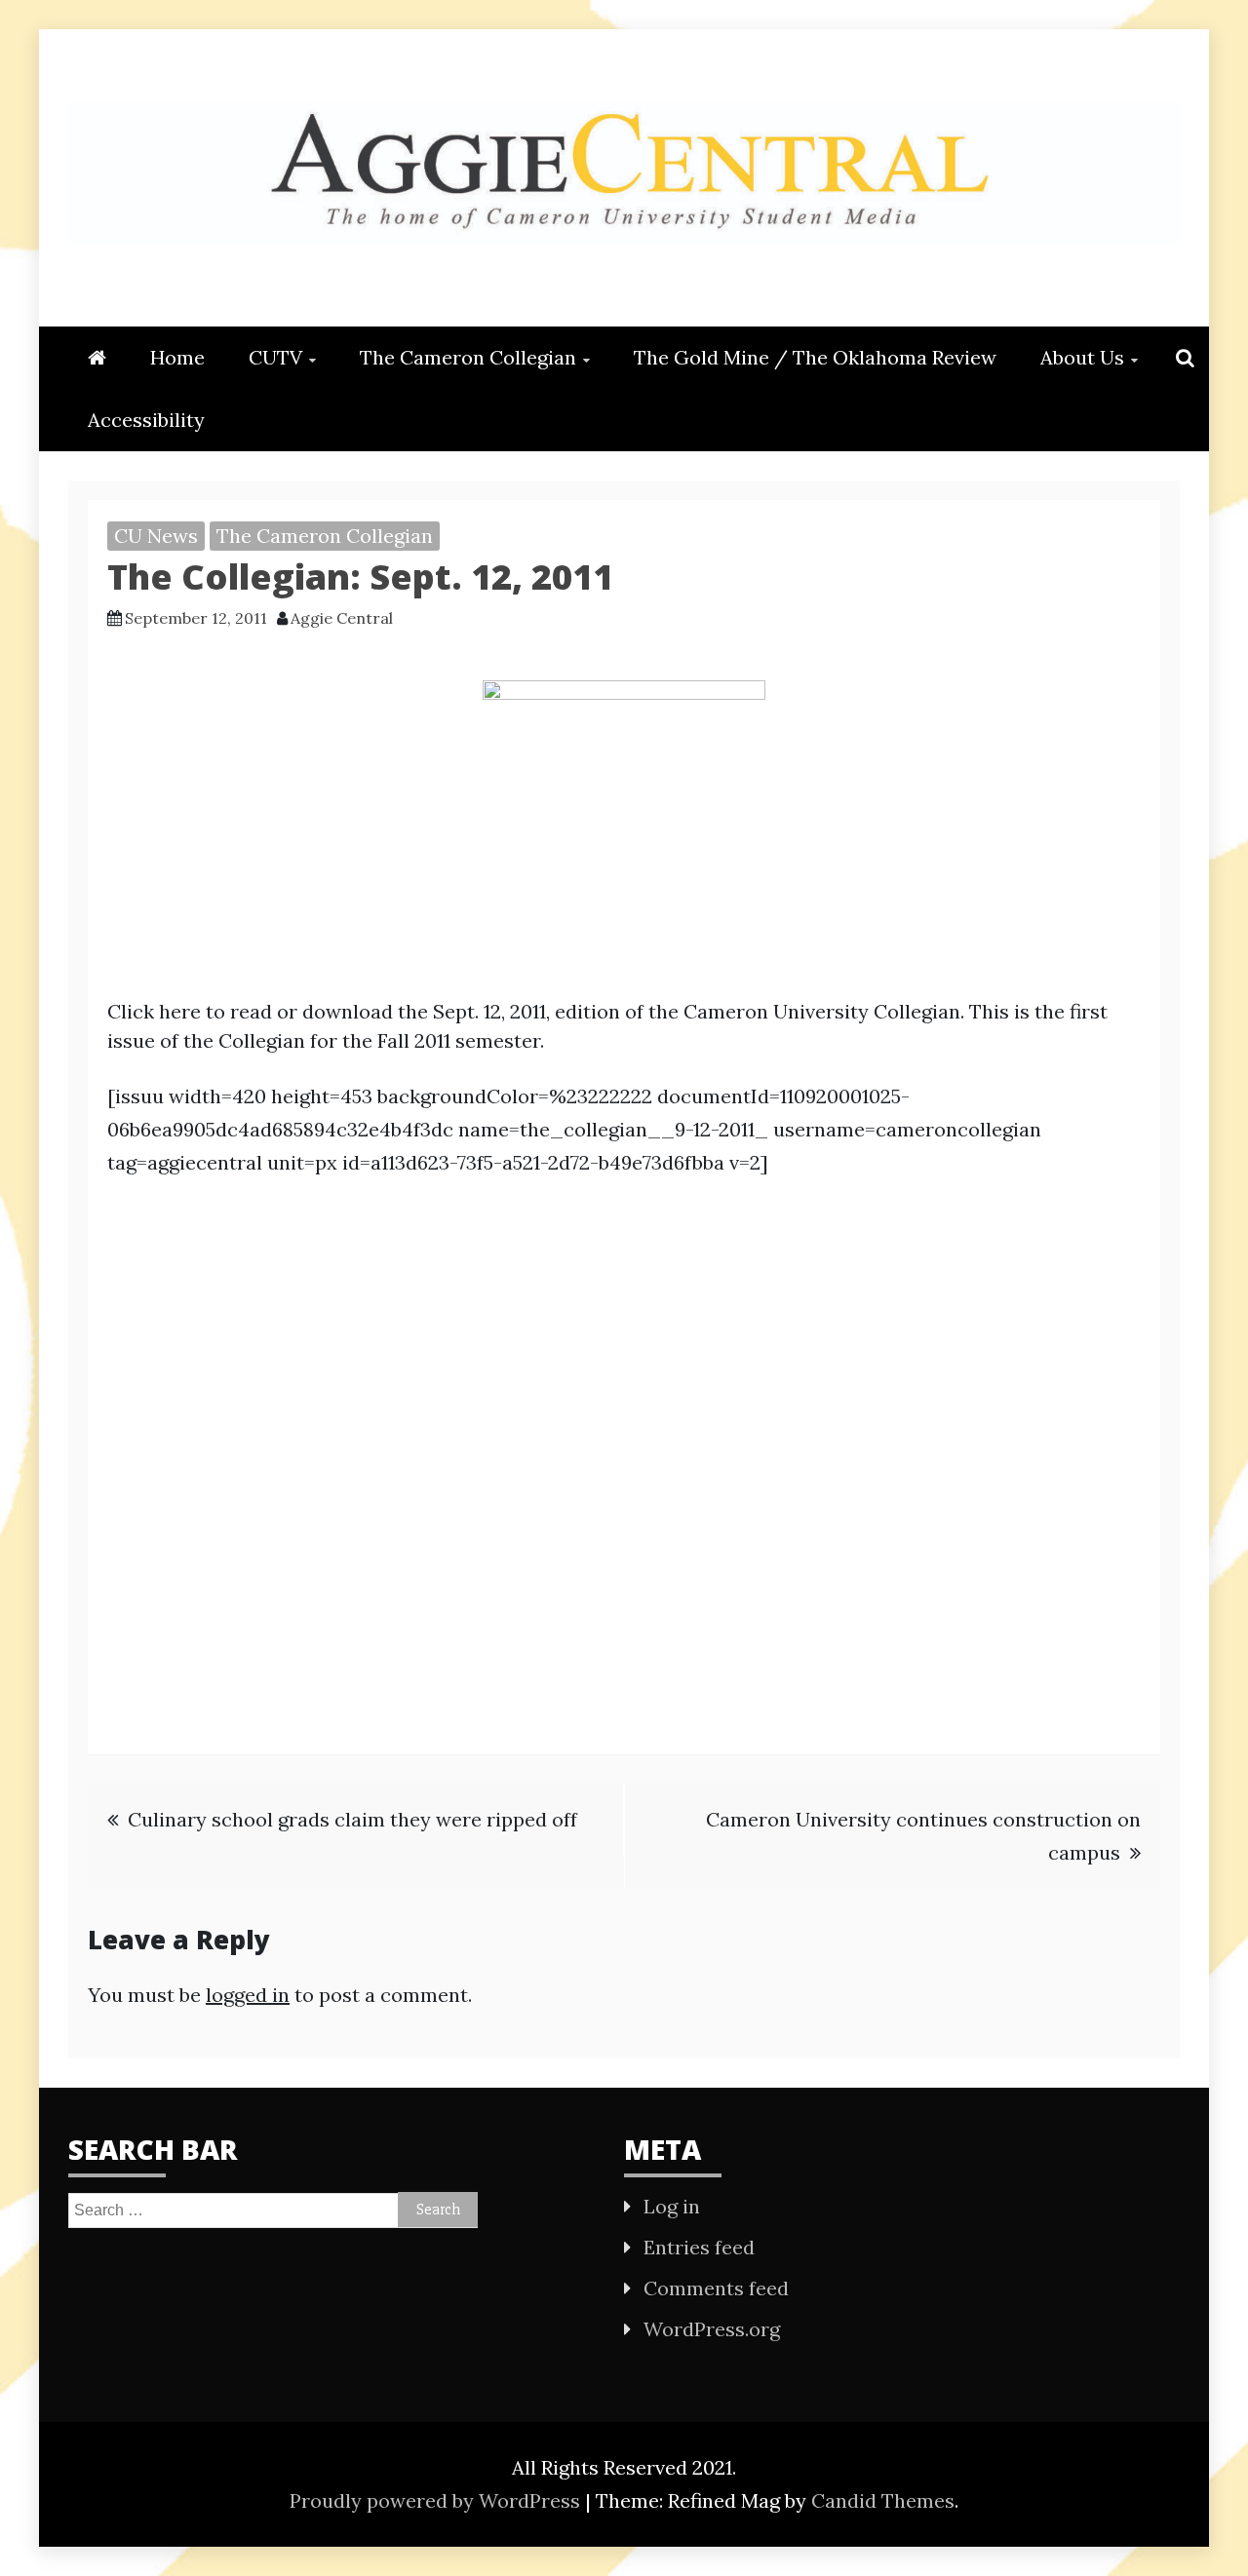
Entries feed (699, 2247)
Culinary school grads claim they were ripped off (352, 1819)
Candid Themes (883, 2500)
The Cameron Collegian (468, 357)
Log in (672, 2206)
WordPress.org (712, 2329)
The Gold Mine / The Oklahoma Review (815, 357)
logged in (248, 1995)
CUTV (275, 357)
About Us (1082, 357)
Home (177, 357)
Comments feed (716, 2288)
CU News (156, 536)
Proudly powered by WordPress (437, 2500)
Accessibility (146, 420)
